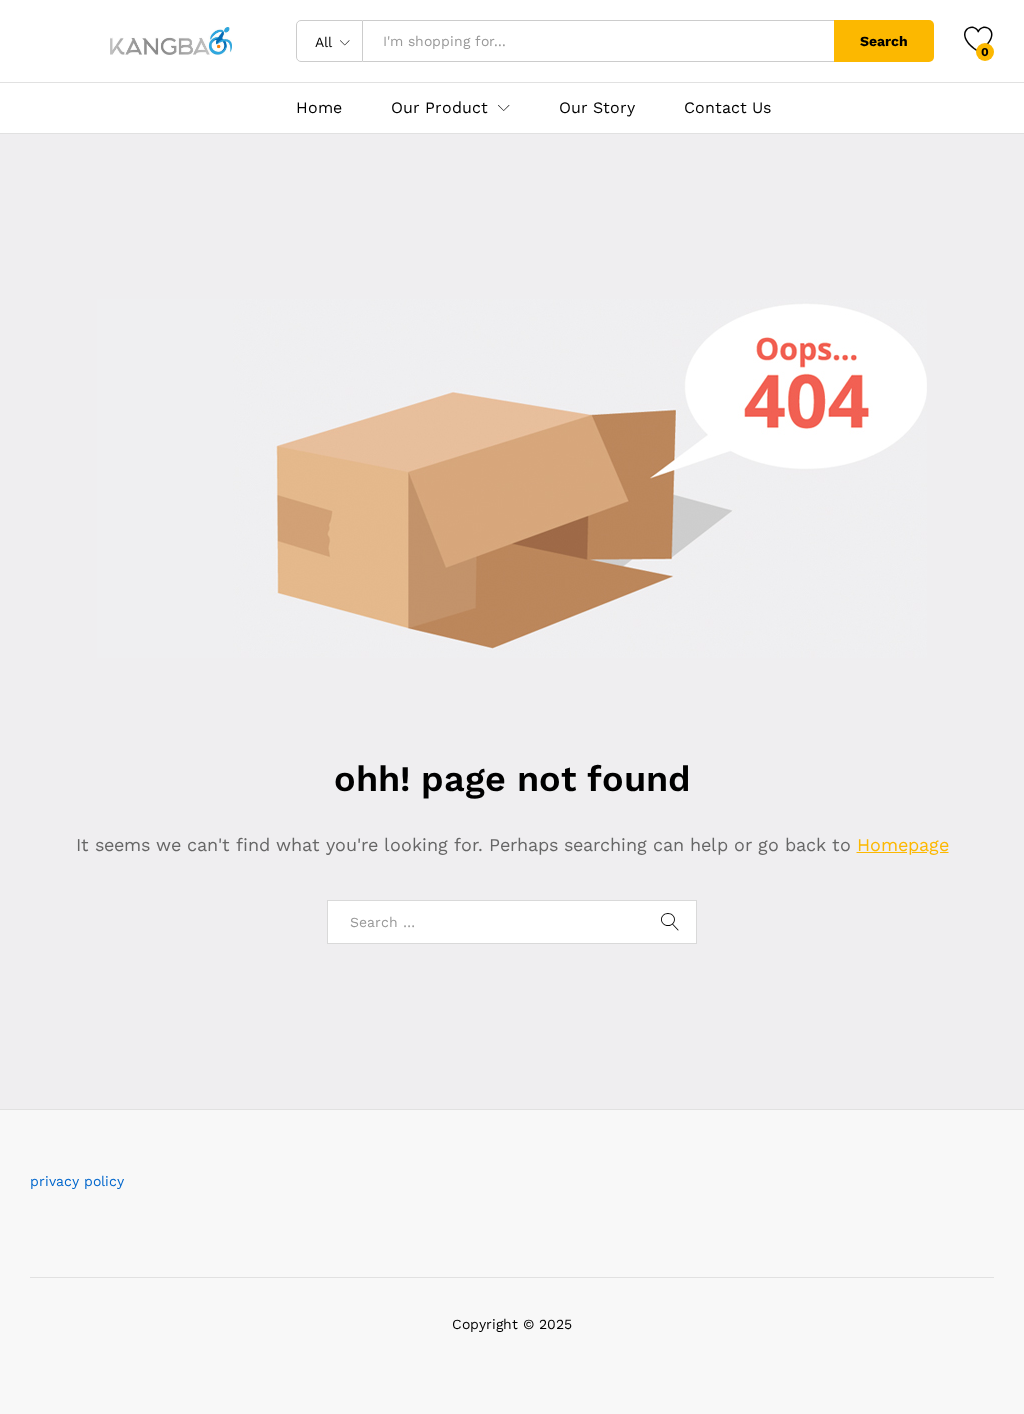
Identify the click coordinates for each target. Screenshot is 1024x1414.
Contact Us (727, 108)
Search (884, 41)
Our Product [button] (439, 108)
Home (319, 108)
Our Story (597, 108)
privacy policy (77, 1181)
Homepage (903, 844)
